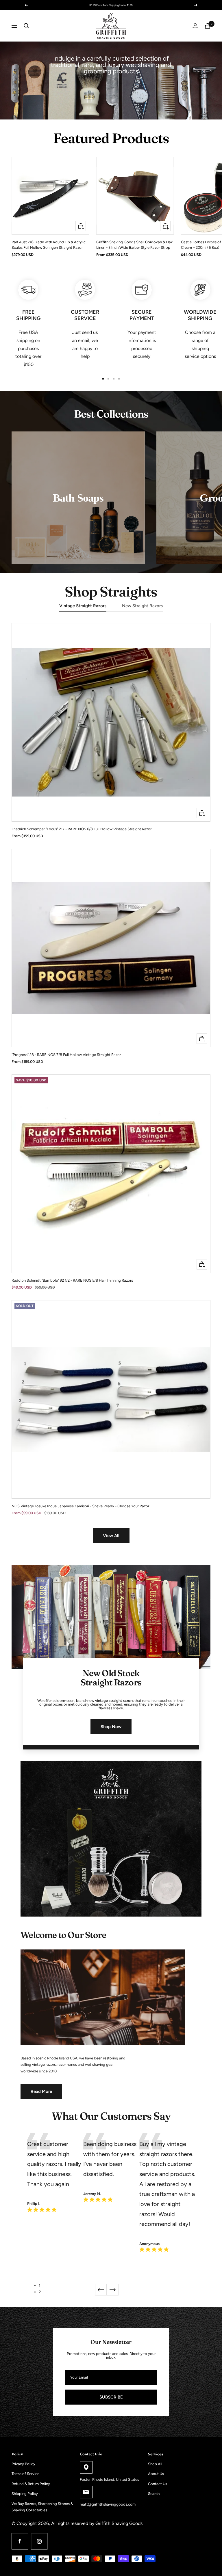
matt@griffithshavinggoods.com (108, 2504)
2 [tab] (40, 2292)
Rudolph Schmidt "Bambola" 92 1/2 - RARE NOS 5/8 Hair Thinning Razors (72, 1280)
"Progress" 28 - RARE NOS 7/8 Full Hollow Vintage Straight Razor (66, 1055)
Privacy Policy (23, 2464)
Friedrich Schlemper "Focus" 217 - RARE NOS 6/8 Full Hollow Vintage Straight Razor (82, 829)
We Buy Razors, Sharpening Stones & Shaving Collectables (42, 2507)
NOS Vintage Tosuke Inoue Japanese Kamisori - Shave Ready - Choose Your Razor (80, 1506)
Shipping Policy (25, 2494)
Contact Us (158, 2484)
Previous (101, 2290)
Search (154, 2494)
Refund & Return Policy (31, 2484)
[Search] (26, 26)
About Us (156, 2474)
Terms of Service (25, 2474)
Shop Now (111, 1727)
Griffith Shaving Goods (119, 2523)
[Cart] (208, 26)
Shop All (155, 2464)
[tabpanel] (55, 2174)
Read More (41, 2091)
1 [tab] (39, 2286)
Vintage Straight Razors (83, 606)
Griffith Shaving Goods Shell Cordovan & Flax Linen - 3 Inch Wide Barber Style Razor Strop (134, 245)
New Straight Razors (142, 606)
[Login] (195, 26)
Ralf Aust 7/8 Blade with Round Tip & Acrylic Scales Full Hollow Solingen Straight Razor (49, 245)
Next (113, 2290)
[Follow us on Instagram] (39, 2541)
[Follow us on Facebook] (20, 2541)
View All (111, 1536)
